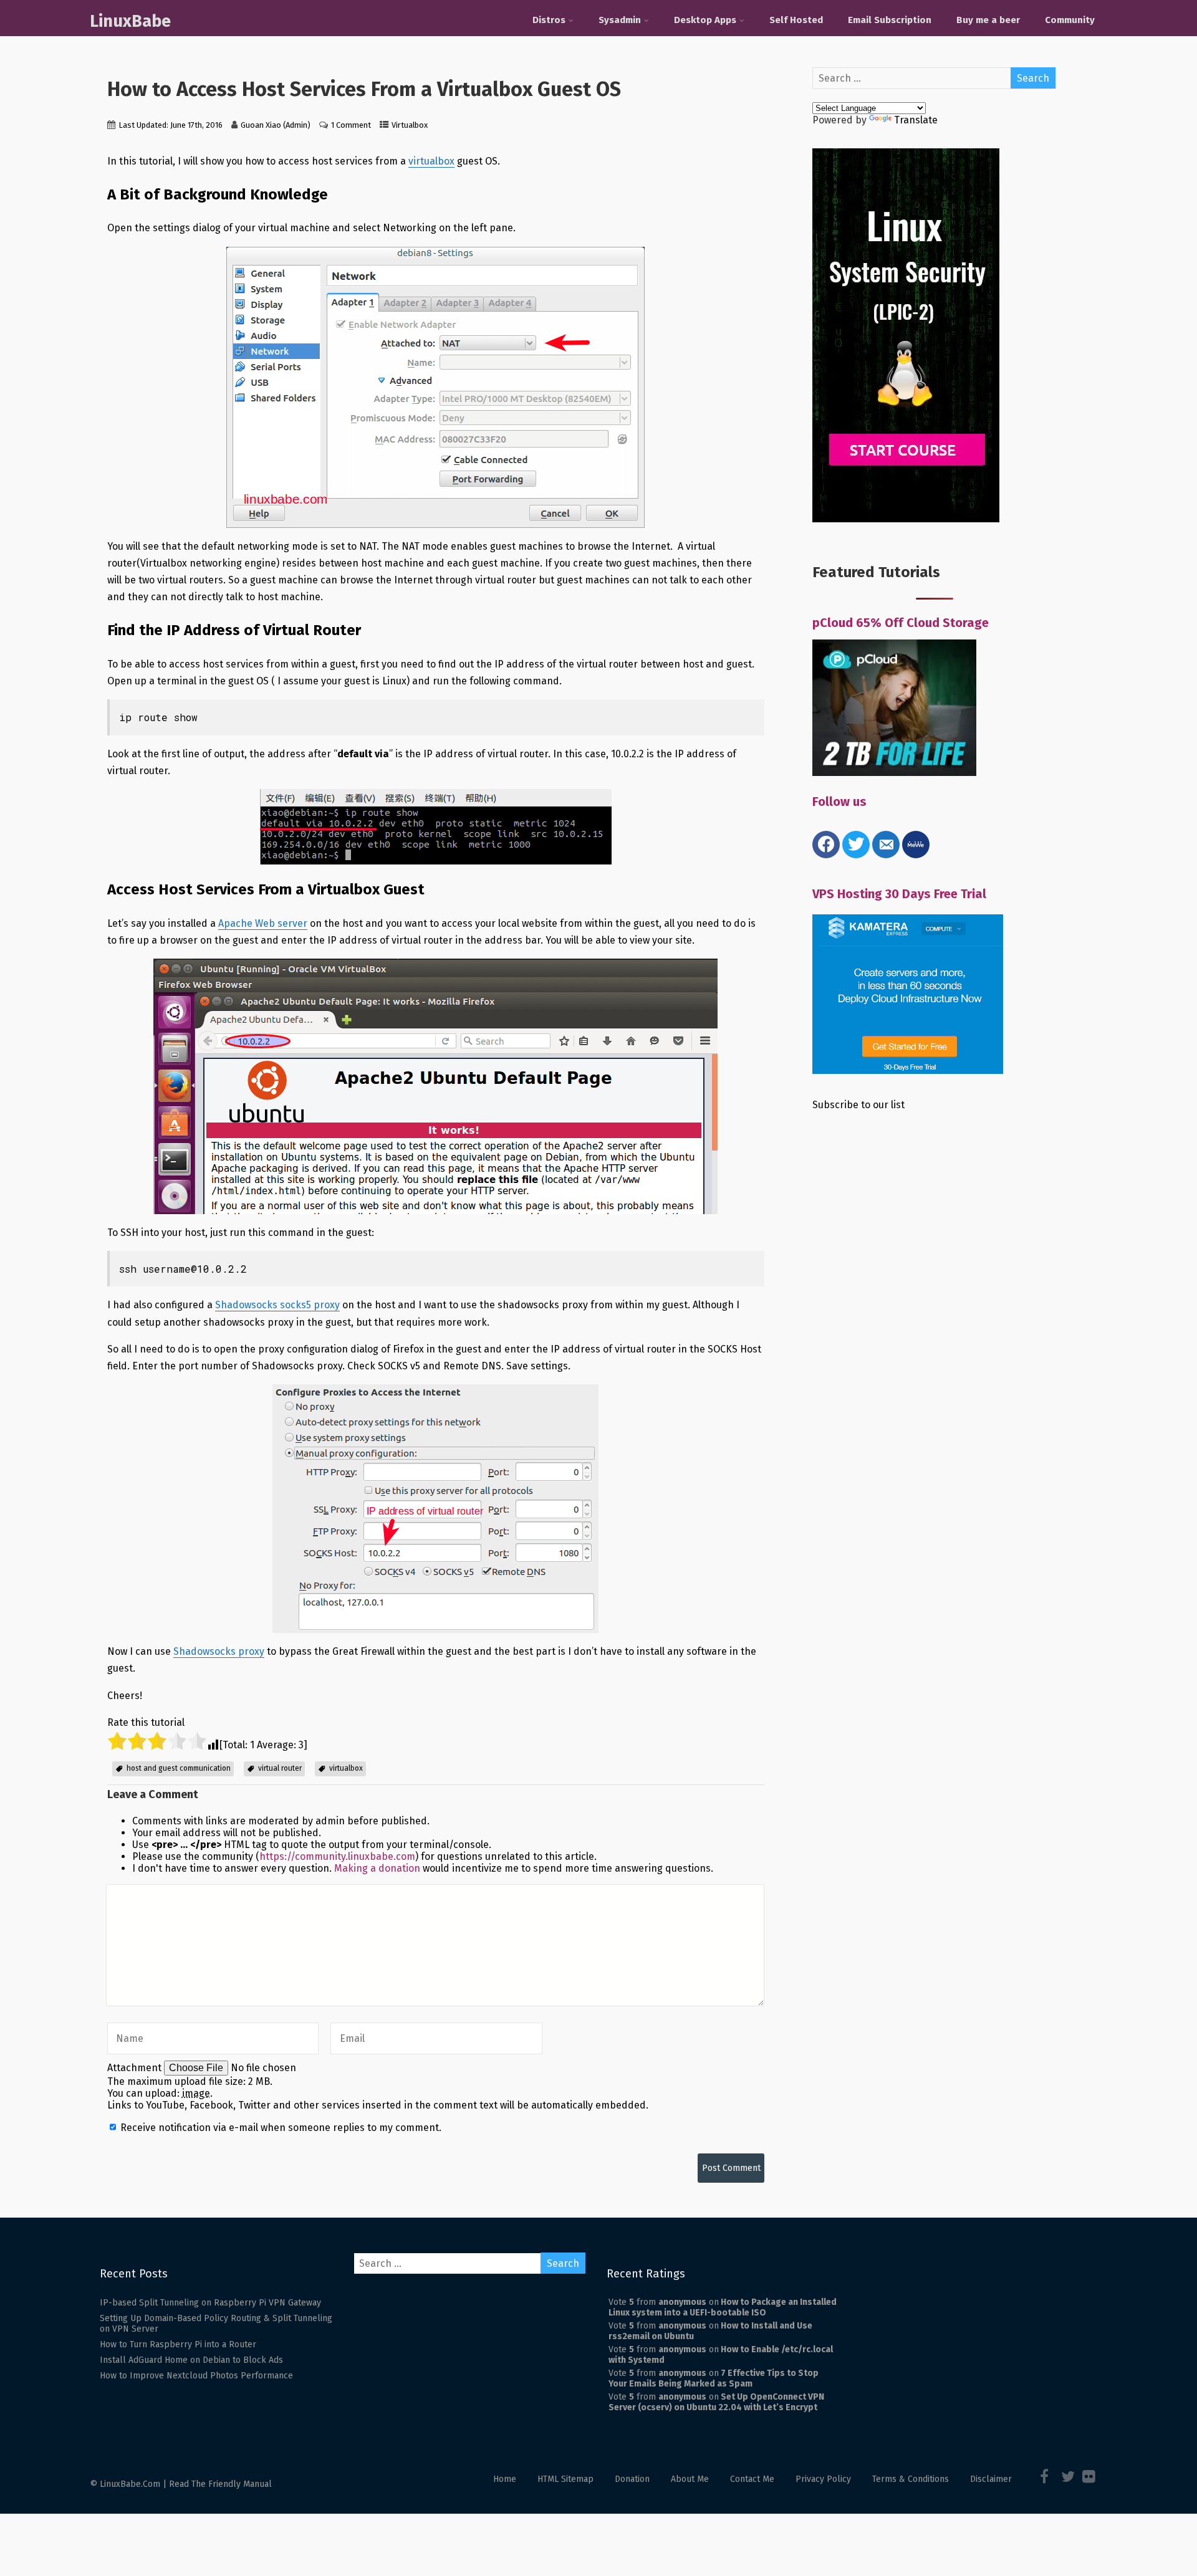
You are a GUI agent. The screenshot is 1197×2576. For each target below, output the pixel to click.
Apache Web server (263, 923)
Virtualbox (410, 125)
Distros (549, 20)
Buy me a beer (988, 20)
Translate (916, 120)
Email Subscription (890, 20)
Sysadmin (620, 20)
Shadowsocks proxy (219, 1651)
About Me (690, 2479)
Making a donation (377, 1868)
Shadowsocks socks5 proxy (277, 1305)
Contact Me (752, 2479)
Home (505, 2479)
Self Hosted (796, 20)
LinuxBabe (130, 21)
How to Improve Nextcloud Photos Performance (196, 2376)
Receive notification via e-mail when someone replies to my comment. (280, 2128)
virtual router (280, 1768)
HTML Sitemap (565, 2479)
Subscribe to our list (858, 1105)
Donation (632, 2479)
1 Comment (351, 125)
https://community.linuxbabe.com (337, 1856)
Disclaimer (991, 2479)
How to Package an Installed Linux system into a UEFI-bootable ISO (723, 2307)
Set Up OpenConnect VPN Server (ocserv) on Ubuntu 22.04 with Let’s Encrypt (716, 2402)
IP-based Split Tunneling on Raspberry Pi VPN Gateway (210, 2303)
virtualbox (431, 161)
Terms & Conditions (911, 2479)
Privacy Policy (823, 2479)
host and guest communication (179, 1768)
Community (1070, 20)
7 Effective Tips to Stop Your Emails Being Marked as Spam (714, 2378)
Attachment (136, 2068)
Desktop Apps (705, 20)
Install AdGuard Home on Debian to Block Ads (191, 2360)
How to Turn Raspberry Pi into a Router (178, 2344)
